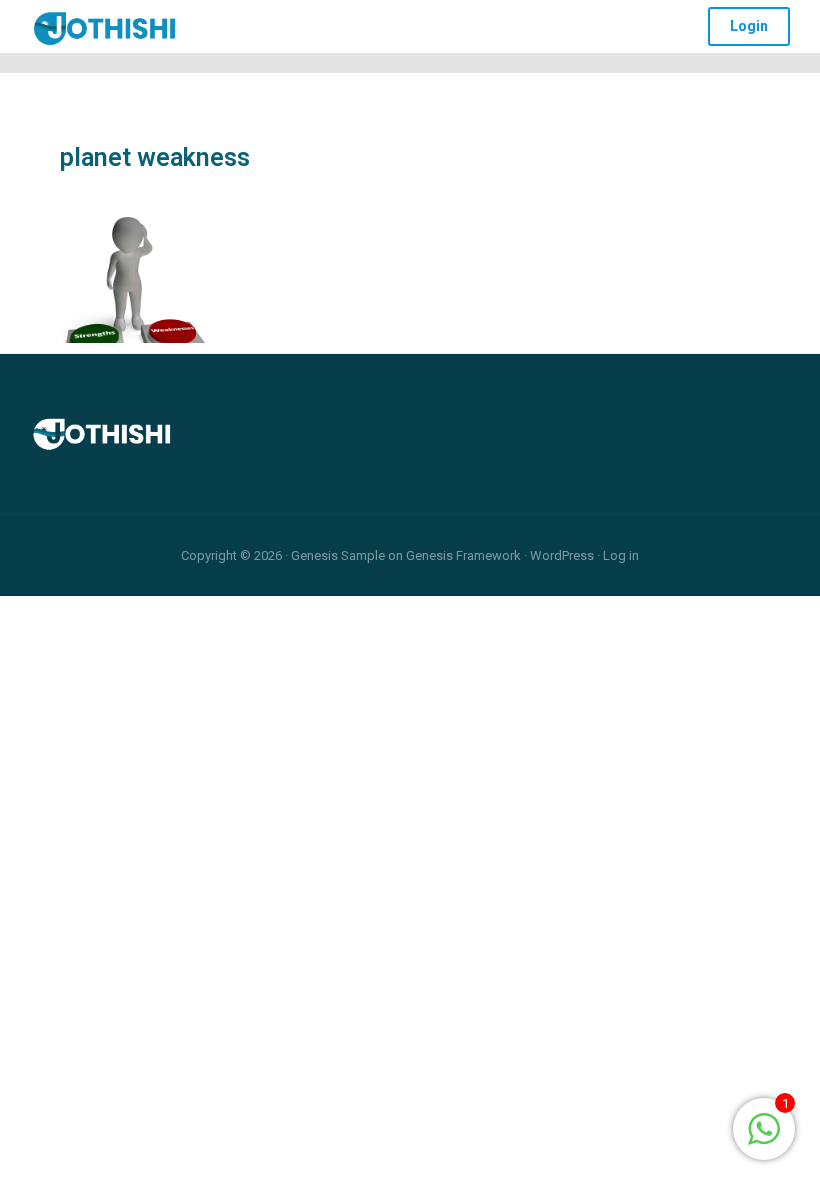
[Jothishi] (105, 23)
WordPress (562, 555)
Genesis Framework (463, 555)
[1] (764, 1127)
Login (749, 26)
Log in (621, 555)
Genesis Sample (338, 555)
